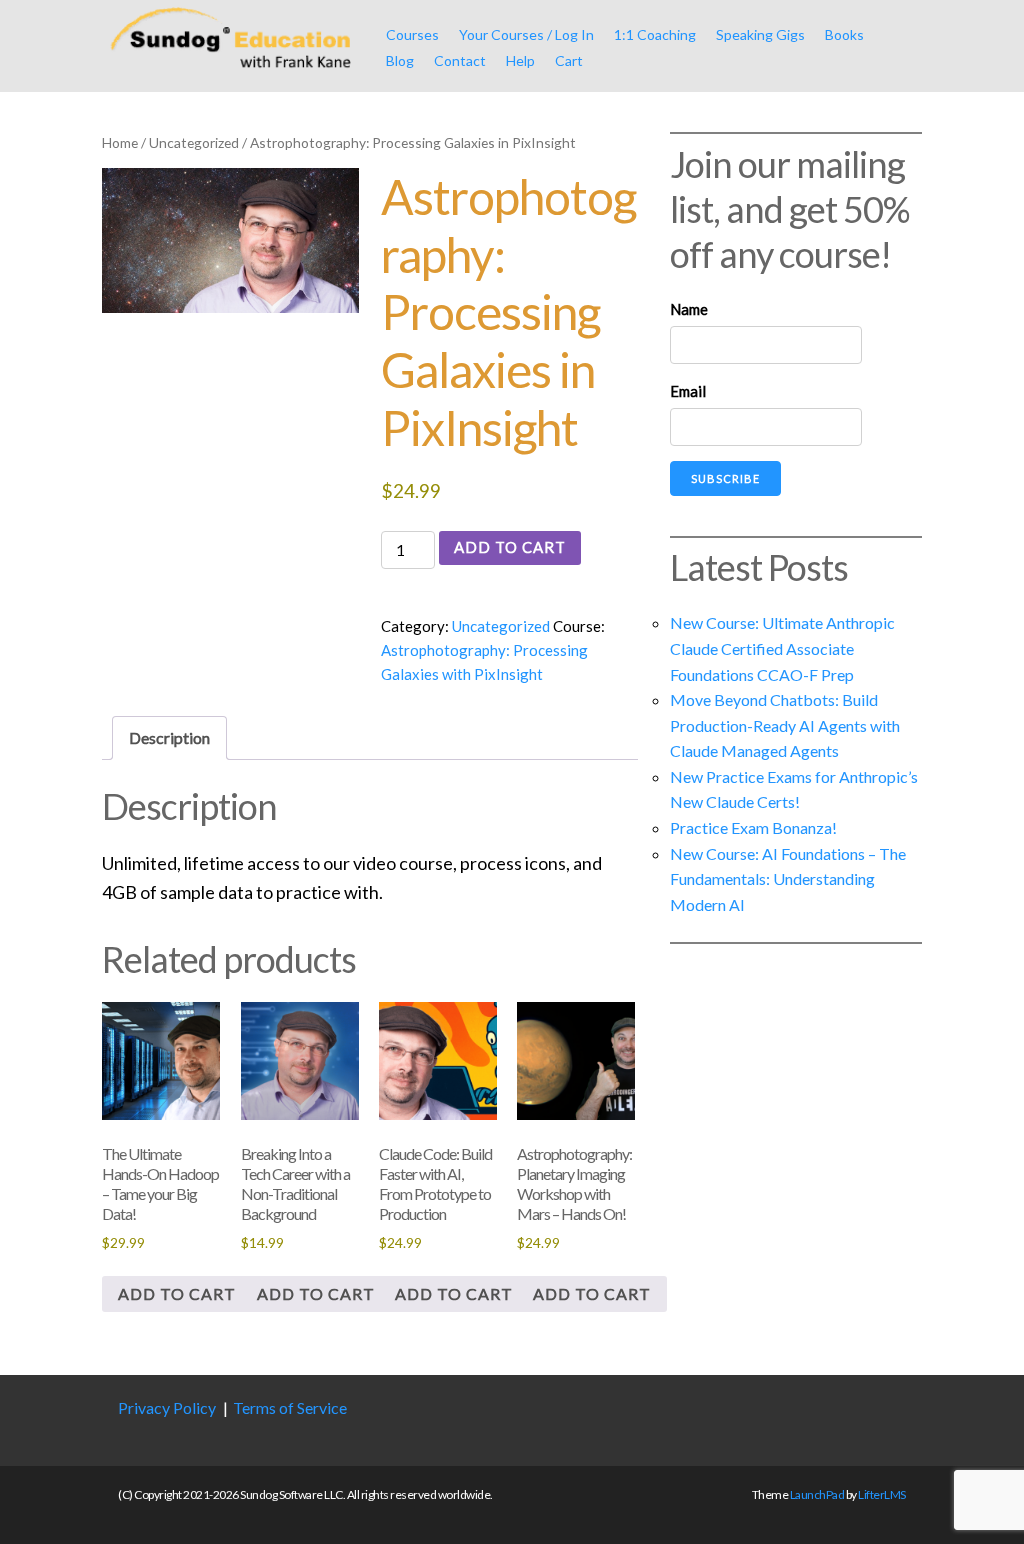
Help (520, 60)
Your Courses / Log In (526, 34)
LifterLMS (882, 1494)
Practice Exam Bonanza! (753, 827)
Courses (412, 34)
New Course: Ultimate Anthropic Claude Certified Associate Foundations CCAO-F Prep (782, 648)
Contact (460, 60)
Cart (569, 60)
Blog (400, 60)
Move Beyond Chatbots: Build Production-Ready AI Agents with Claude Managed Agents (785, 725)
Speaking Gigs (760, 34)
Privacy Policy (167, 1407)
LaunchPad (817, 1494)
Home (120, 142)
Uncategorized (194, 142)
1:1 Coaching (655, 34)
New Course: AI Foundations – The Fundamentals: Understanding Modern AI (788, 879)
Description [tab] (169, 737)
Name (689, 309)
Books (844, 34)
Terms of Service (290, 1407)
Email (688, 391)
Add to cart (510, 547)
